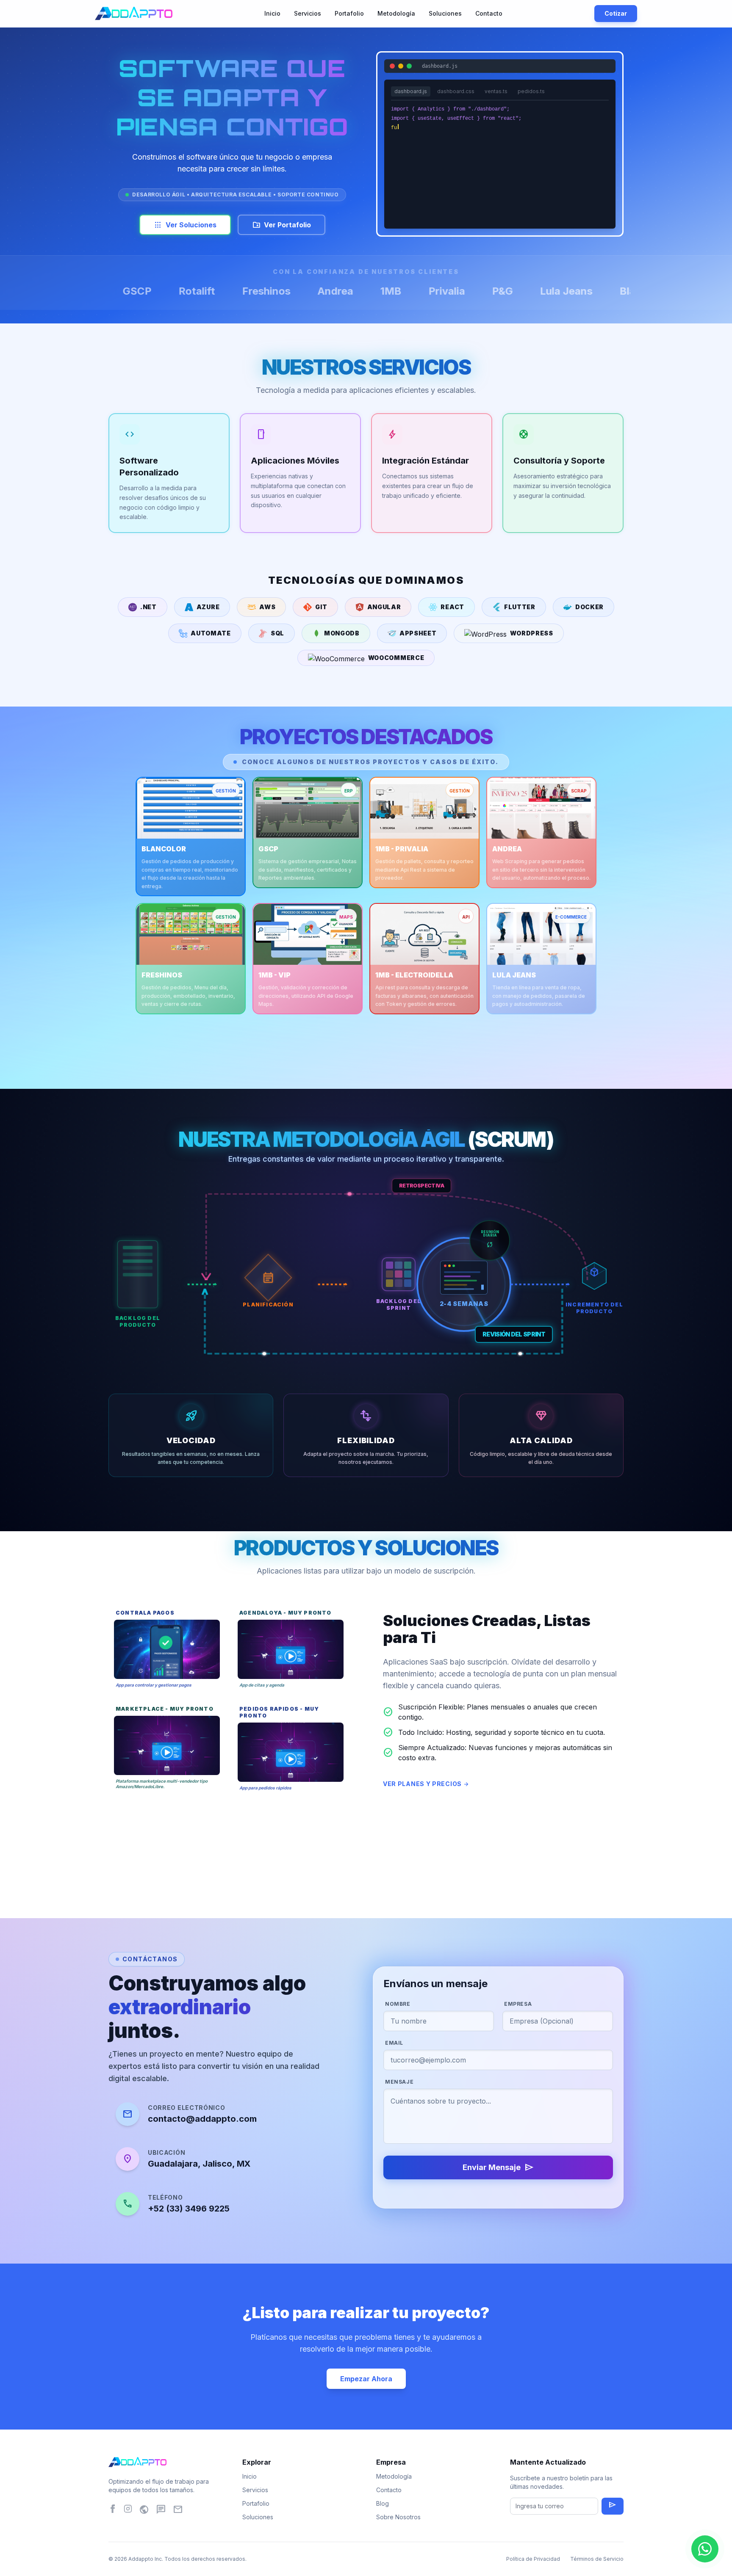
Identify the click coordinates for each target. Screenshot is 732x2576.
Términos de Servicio (597, 2559)
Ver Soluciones (185, 225)
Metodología (396, 13)
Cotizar (616, 13)
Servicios (308, 13)
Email (394, 2043)
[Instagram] (128, 2511)
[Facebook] (113, 2511)
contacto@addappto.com (202, 2119)
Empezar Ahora (366, 2379)
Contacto (489, 13)
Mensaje (399, 2082)
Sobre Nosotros (398, 2517)
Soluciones (445, 13)
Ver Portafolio (281, 225)
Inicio (272, 13)
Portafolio (349, 13)
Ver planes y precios (426, 1784)
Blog (383, 2503)
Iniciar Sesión (500, 194)
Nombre (398, 2004)
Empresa (518, 2004)
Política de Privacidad (533, 2559)
